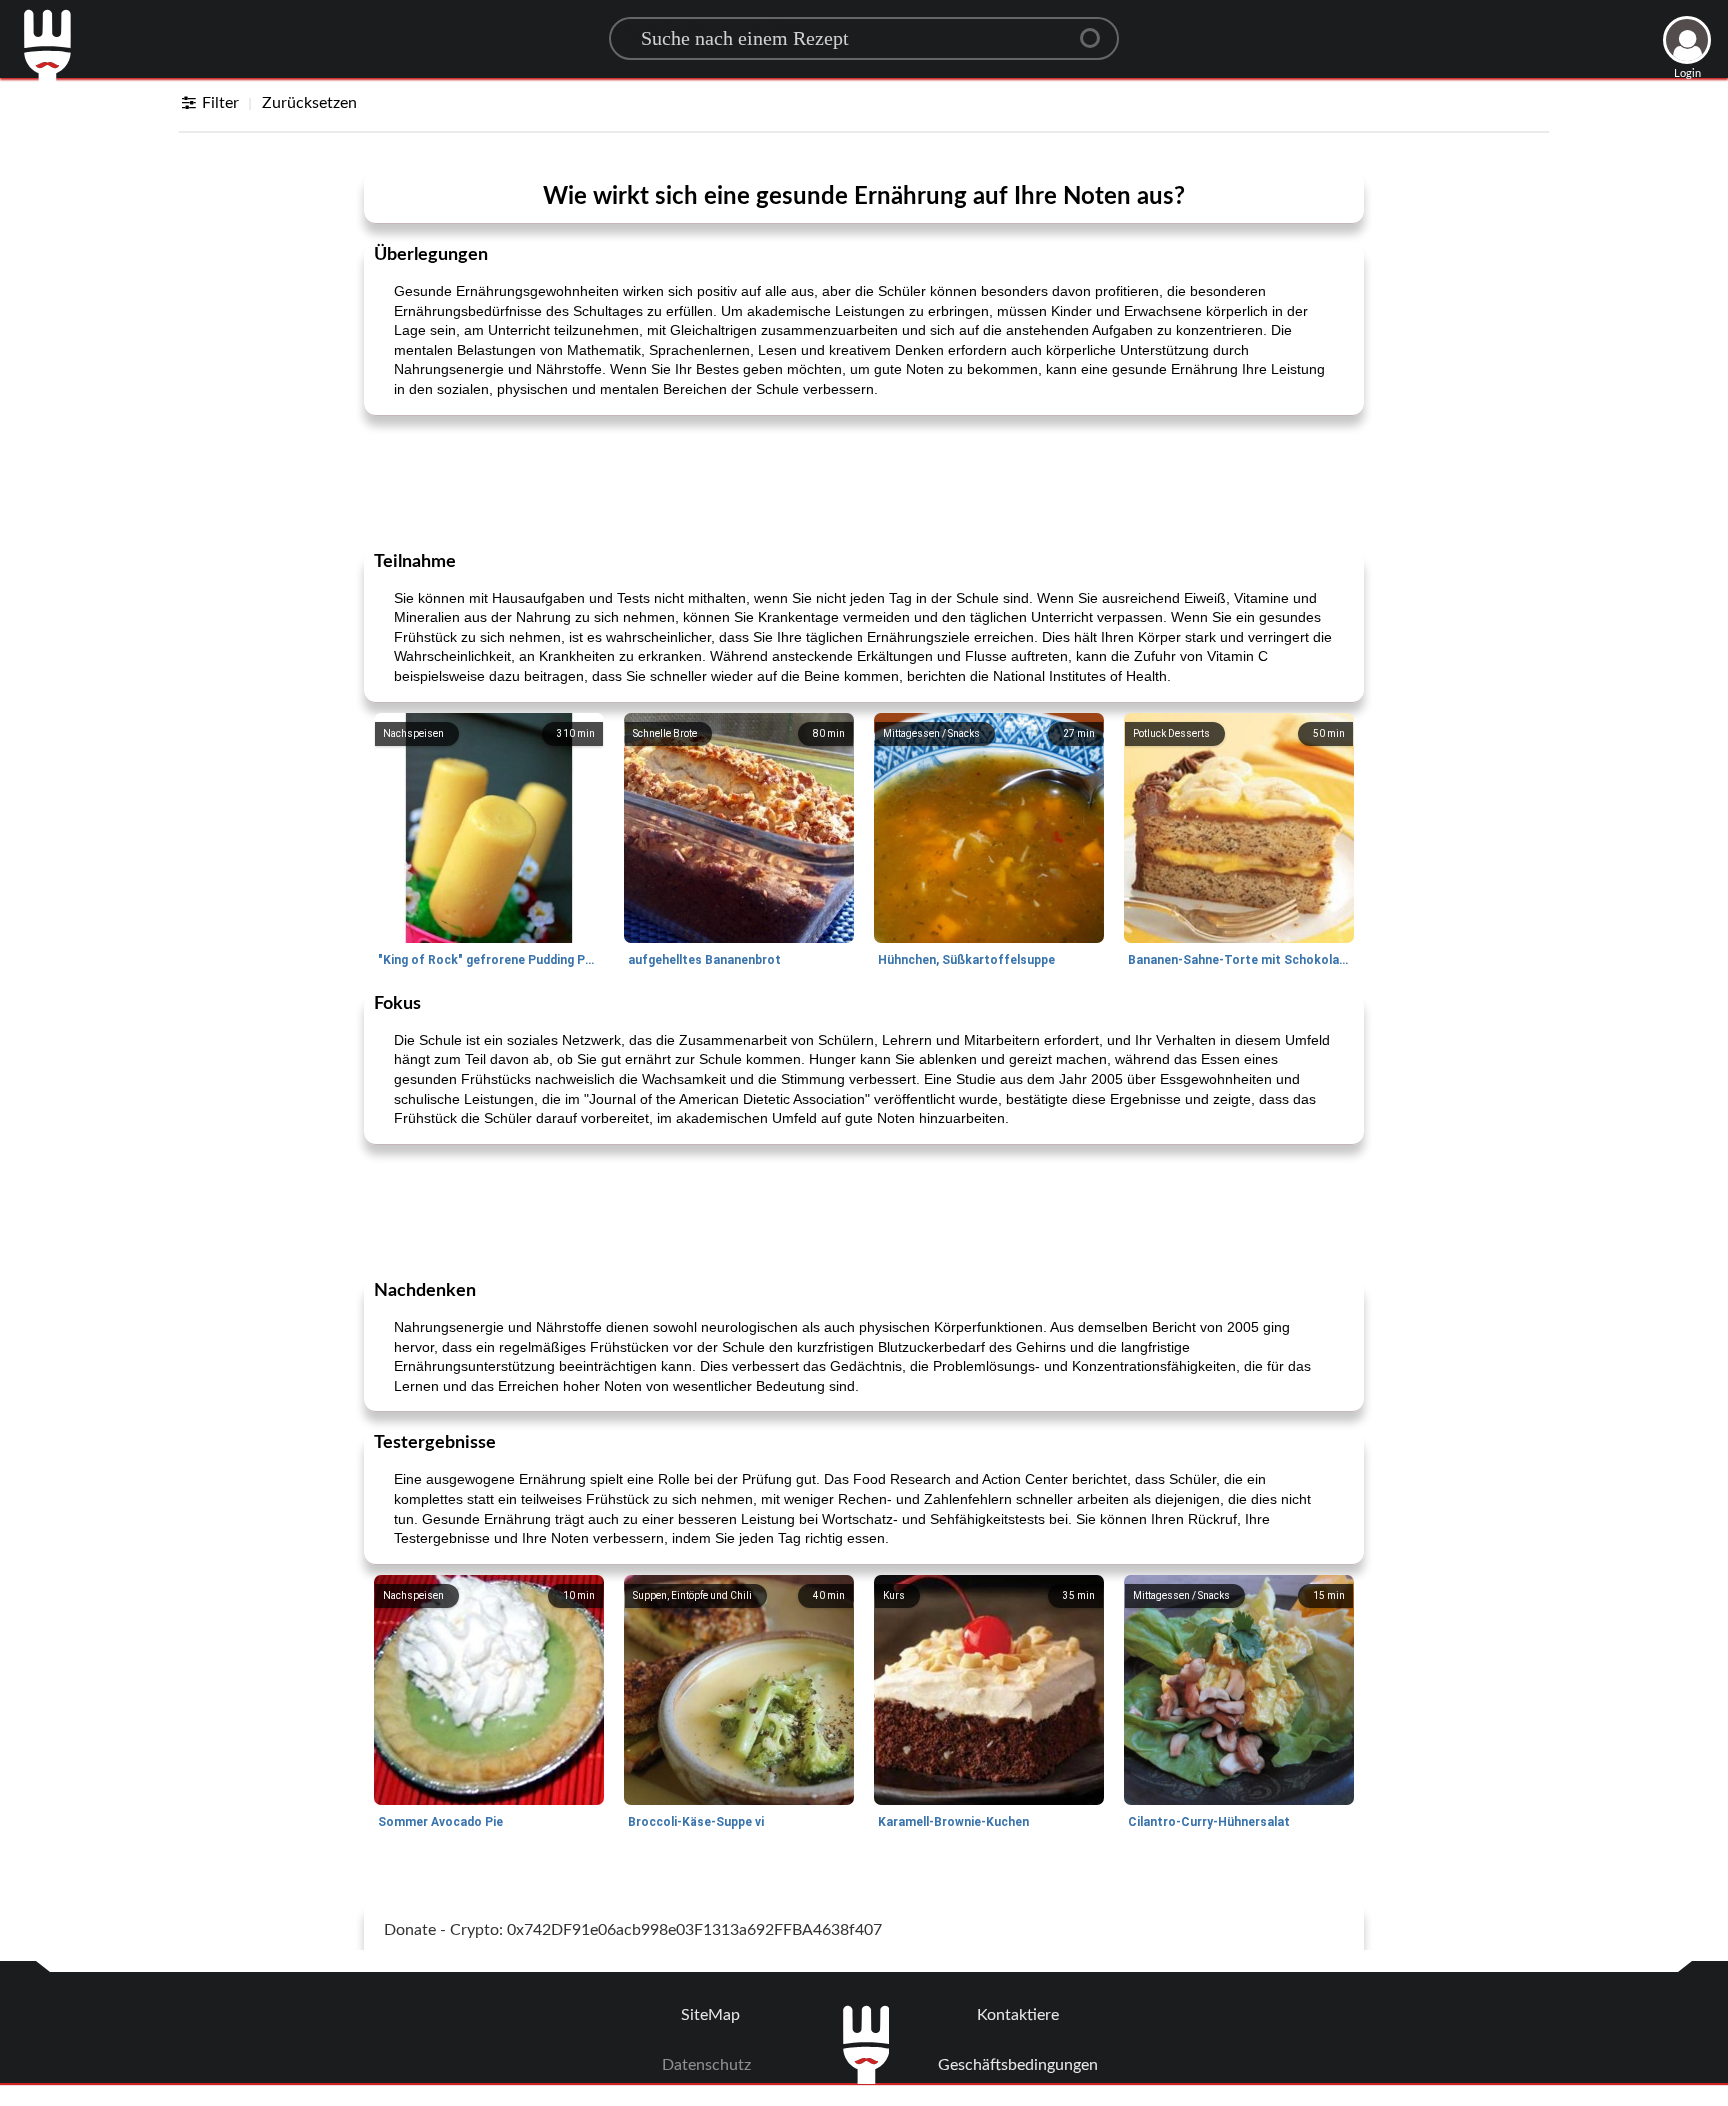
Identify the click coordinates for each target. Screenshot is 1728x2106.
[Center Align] (1097, 30)
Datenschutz (706, 2065)
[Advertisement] (864, 481)
